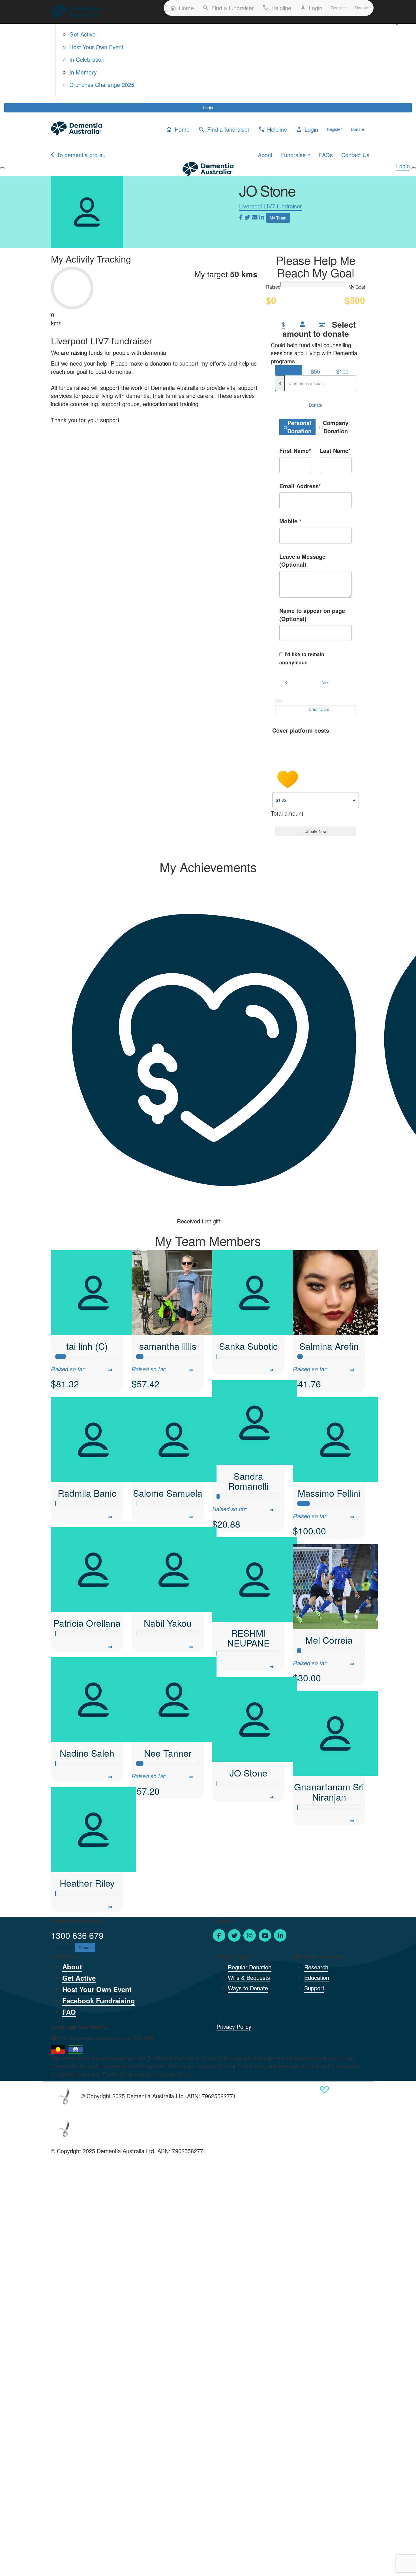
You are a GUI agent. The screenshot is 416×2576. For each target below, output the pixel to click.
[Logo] (77, 12)
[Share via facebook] (241, 217)
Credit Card (319, 709)
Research (316, 1967)
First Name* (295, 451)
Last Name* (335, 451)
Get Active (82, 34)
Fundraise (293, 155)
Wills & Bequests (249, 1977)
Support (314, 1988)
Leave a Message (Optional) (302, 561)
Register (339, 8)
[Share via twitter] (247, 217)
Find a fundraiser (228, 8)
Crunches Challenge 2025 (102, 85)
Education (317, 1977)
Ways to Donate (248, 1988)
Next (326, 682)
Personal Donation (299, 427)
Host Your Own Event (96, 47)
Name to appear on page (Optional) (312, 615)
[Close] (414, 168)
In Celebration (87, 59)
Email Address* (300, 486)
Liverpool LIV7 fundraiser (271, 206)
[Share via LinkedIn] (262, 217)
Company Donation (336, 427)
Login (208, 108)
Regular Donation (250, 1967)
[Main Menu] (2, 168)
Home (182, 8)
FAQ (69, 2012)
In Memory (83, 72)
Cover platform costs (301, 730)
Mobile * (290, 521)
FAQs (326, 155)
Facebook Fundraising (99, 2001)
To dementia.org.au (81, 155)
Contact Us (355, 155)
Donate (362, 8)
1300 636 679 (77, 1935)
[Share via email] (255, 217)
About (265, 155)
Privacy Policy (234, 2026)
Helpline (277, 8)
